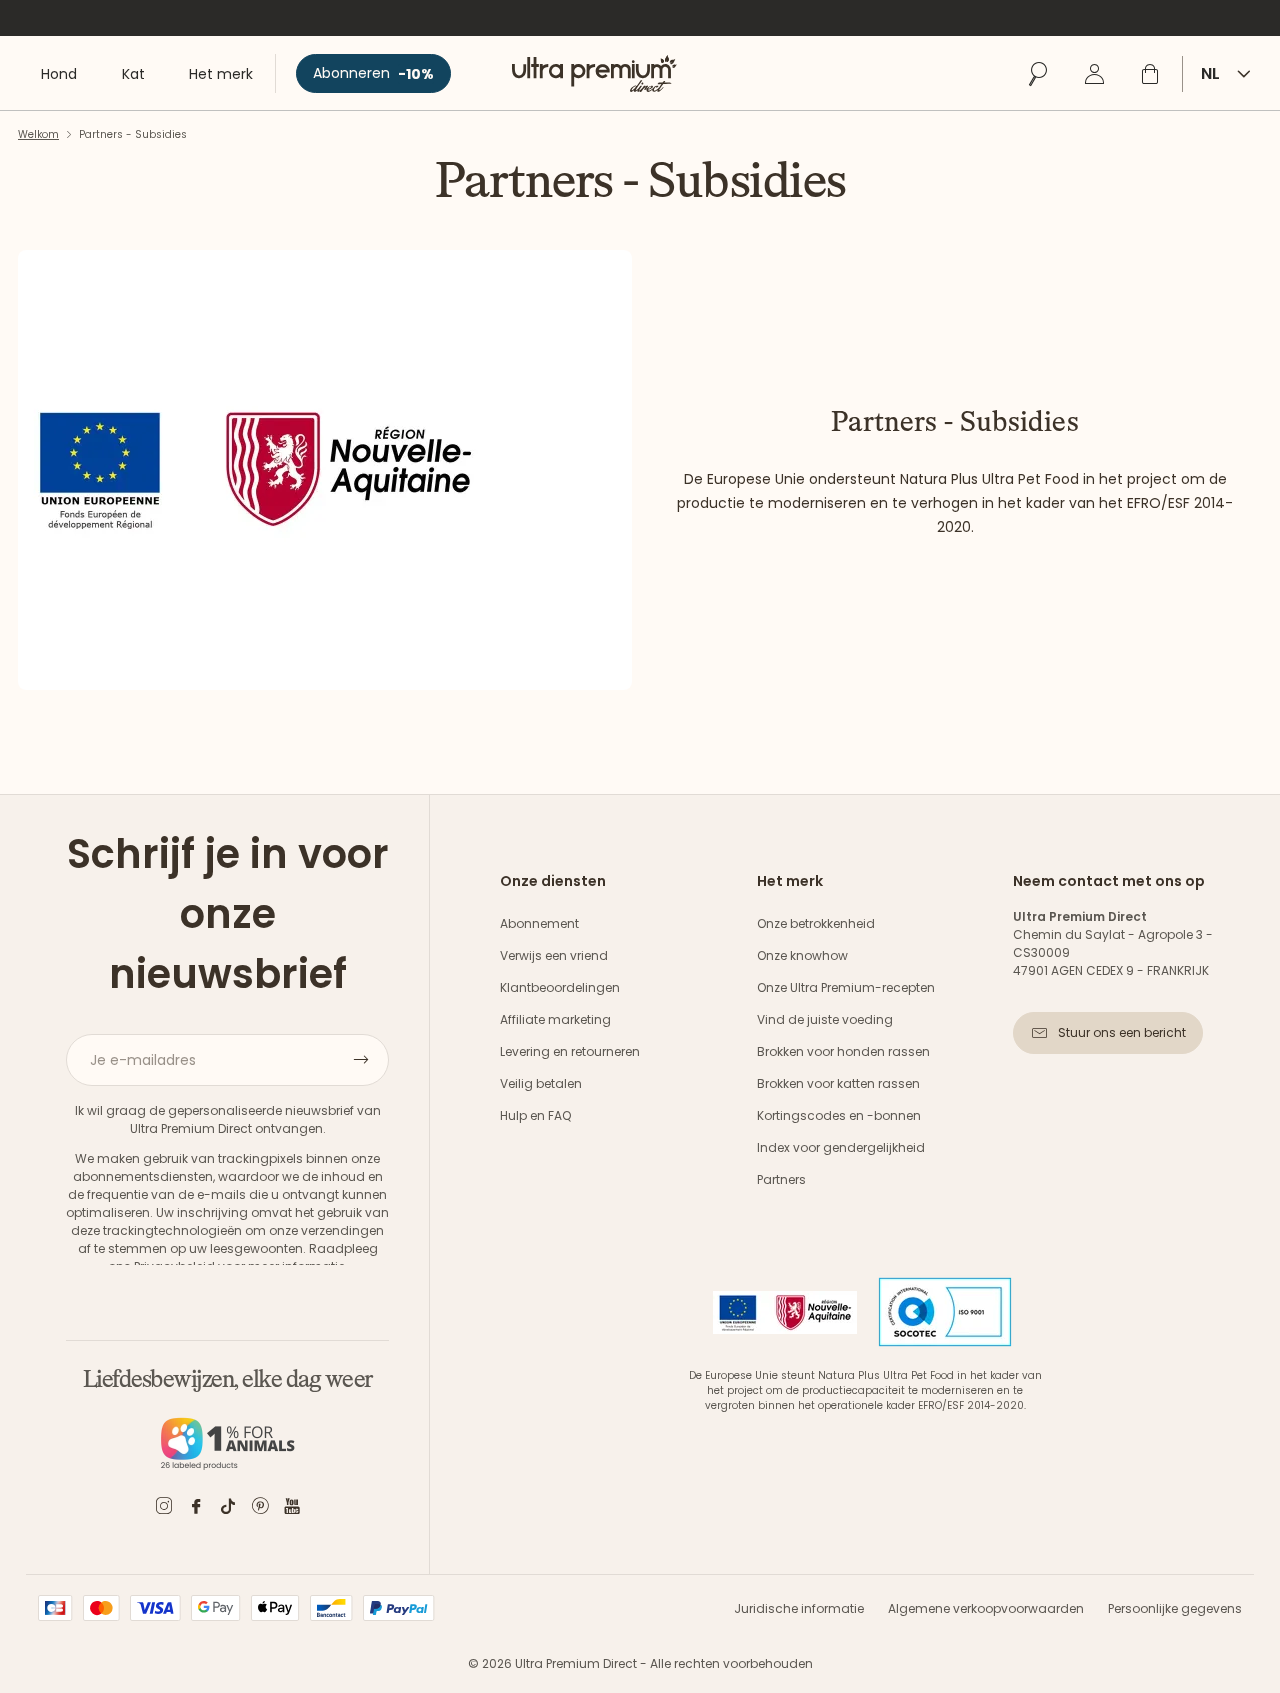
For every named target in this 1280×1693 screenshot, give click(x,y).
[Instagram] (164, 1509)
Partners (781, 1179)
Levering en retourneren (570, 1051)
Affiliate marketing (555, 1019)
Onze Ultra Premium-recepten (846, 987)
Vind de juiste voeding (825, 1019)
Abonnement (539, 923)
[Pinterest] (260, 1509)
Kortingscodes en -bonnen (839, 1115)
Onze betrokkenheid (816, 923)
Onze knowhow (802, 955)
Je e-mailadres (143, 1060)
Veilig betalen (541, 1083)
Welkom (38, 134)
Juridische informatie (799, 1608)
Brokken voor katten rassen (838, 1083)
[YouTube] (292, 1509)
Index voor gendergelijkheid (841, 1147)
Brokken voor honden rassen (843, 1051)
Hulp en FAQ (535, 1115)
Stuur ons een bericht (1122, 1032)
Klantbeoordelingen (560, 987)
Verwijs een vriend (554, 955)
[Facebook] (196, 1509)
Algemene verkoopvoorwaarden (986, 1608)
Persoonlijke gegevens (1175, 1608)
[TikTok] (228, 1509)
